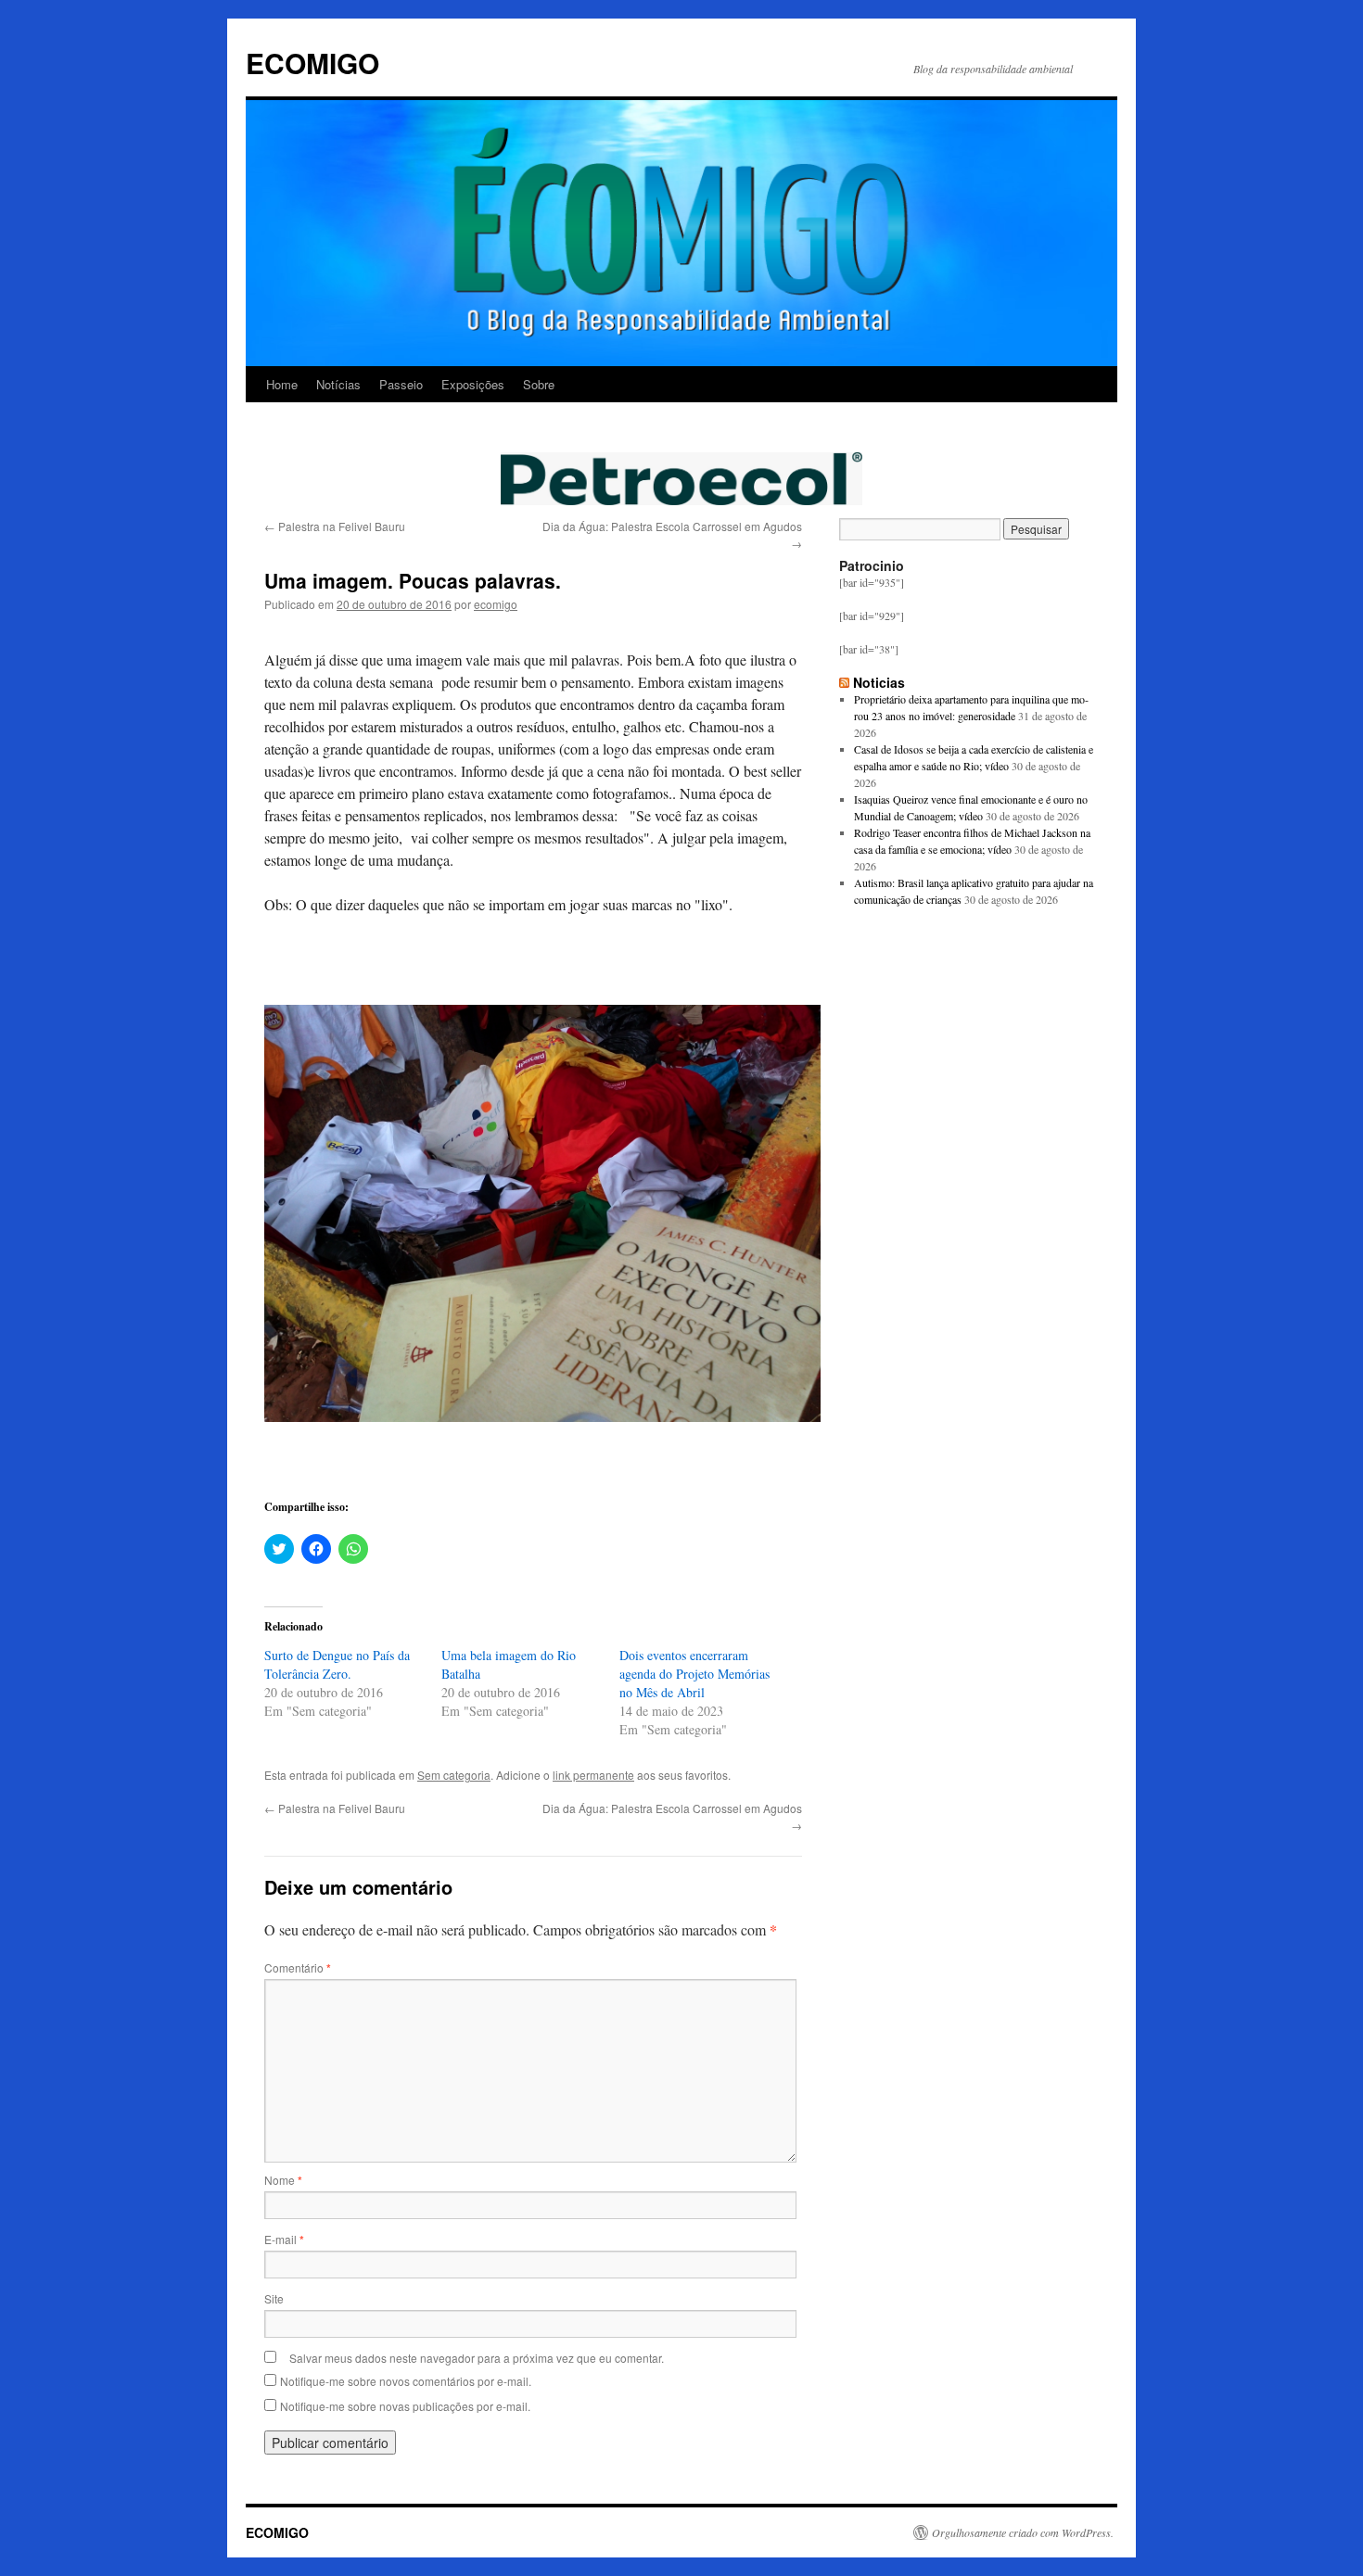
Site (274, 2298)
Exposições (473, 384)
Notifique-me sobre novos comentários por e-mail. (406, 2381)
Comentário (298, 1967)
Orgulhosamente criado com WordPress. (1023, 2532)
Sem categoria (454, 1775)
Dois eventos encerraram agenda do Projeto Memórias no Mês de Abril (694, 1674)
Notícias (338, 384)
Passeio (401, 384)
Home (282, 384)
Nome (283, 2180)
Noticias (879, 682)
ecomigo (496, 604)
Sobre (539, 384)
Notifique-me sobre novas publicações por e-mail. (405, 2406)
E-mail (284, 2239)
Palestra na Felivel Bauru (335, 526)
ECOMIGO (312, 63)
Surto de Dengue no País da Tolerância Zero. (337, 1664)
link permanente (593, 1775)
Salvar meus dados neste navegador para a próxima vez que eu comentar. (477, 2358)
